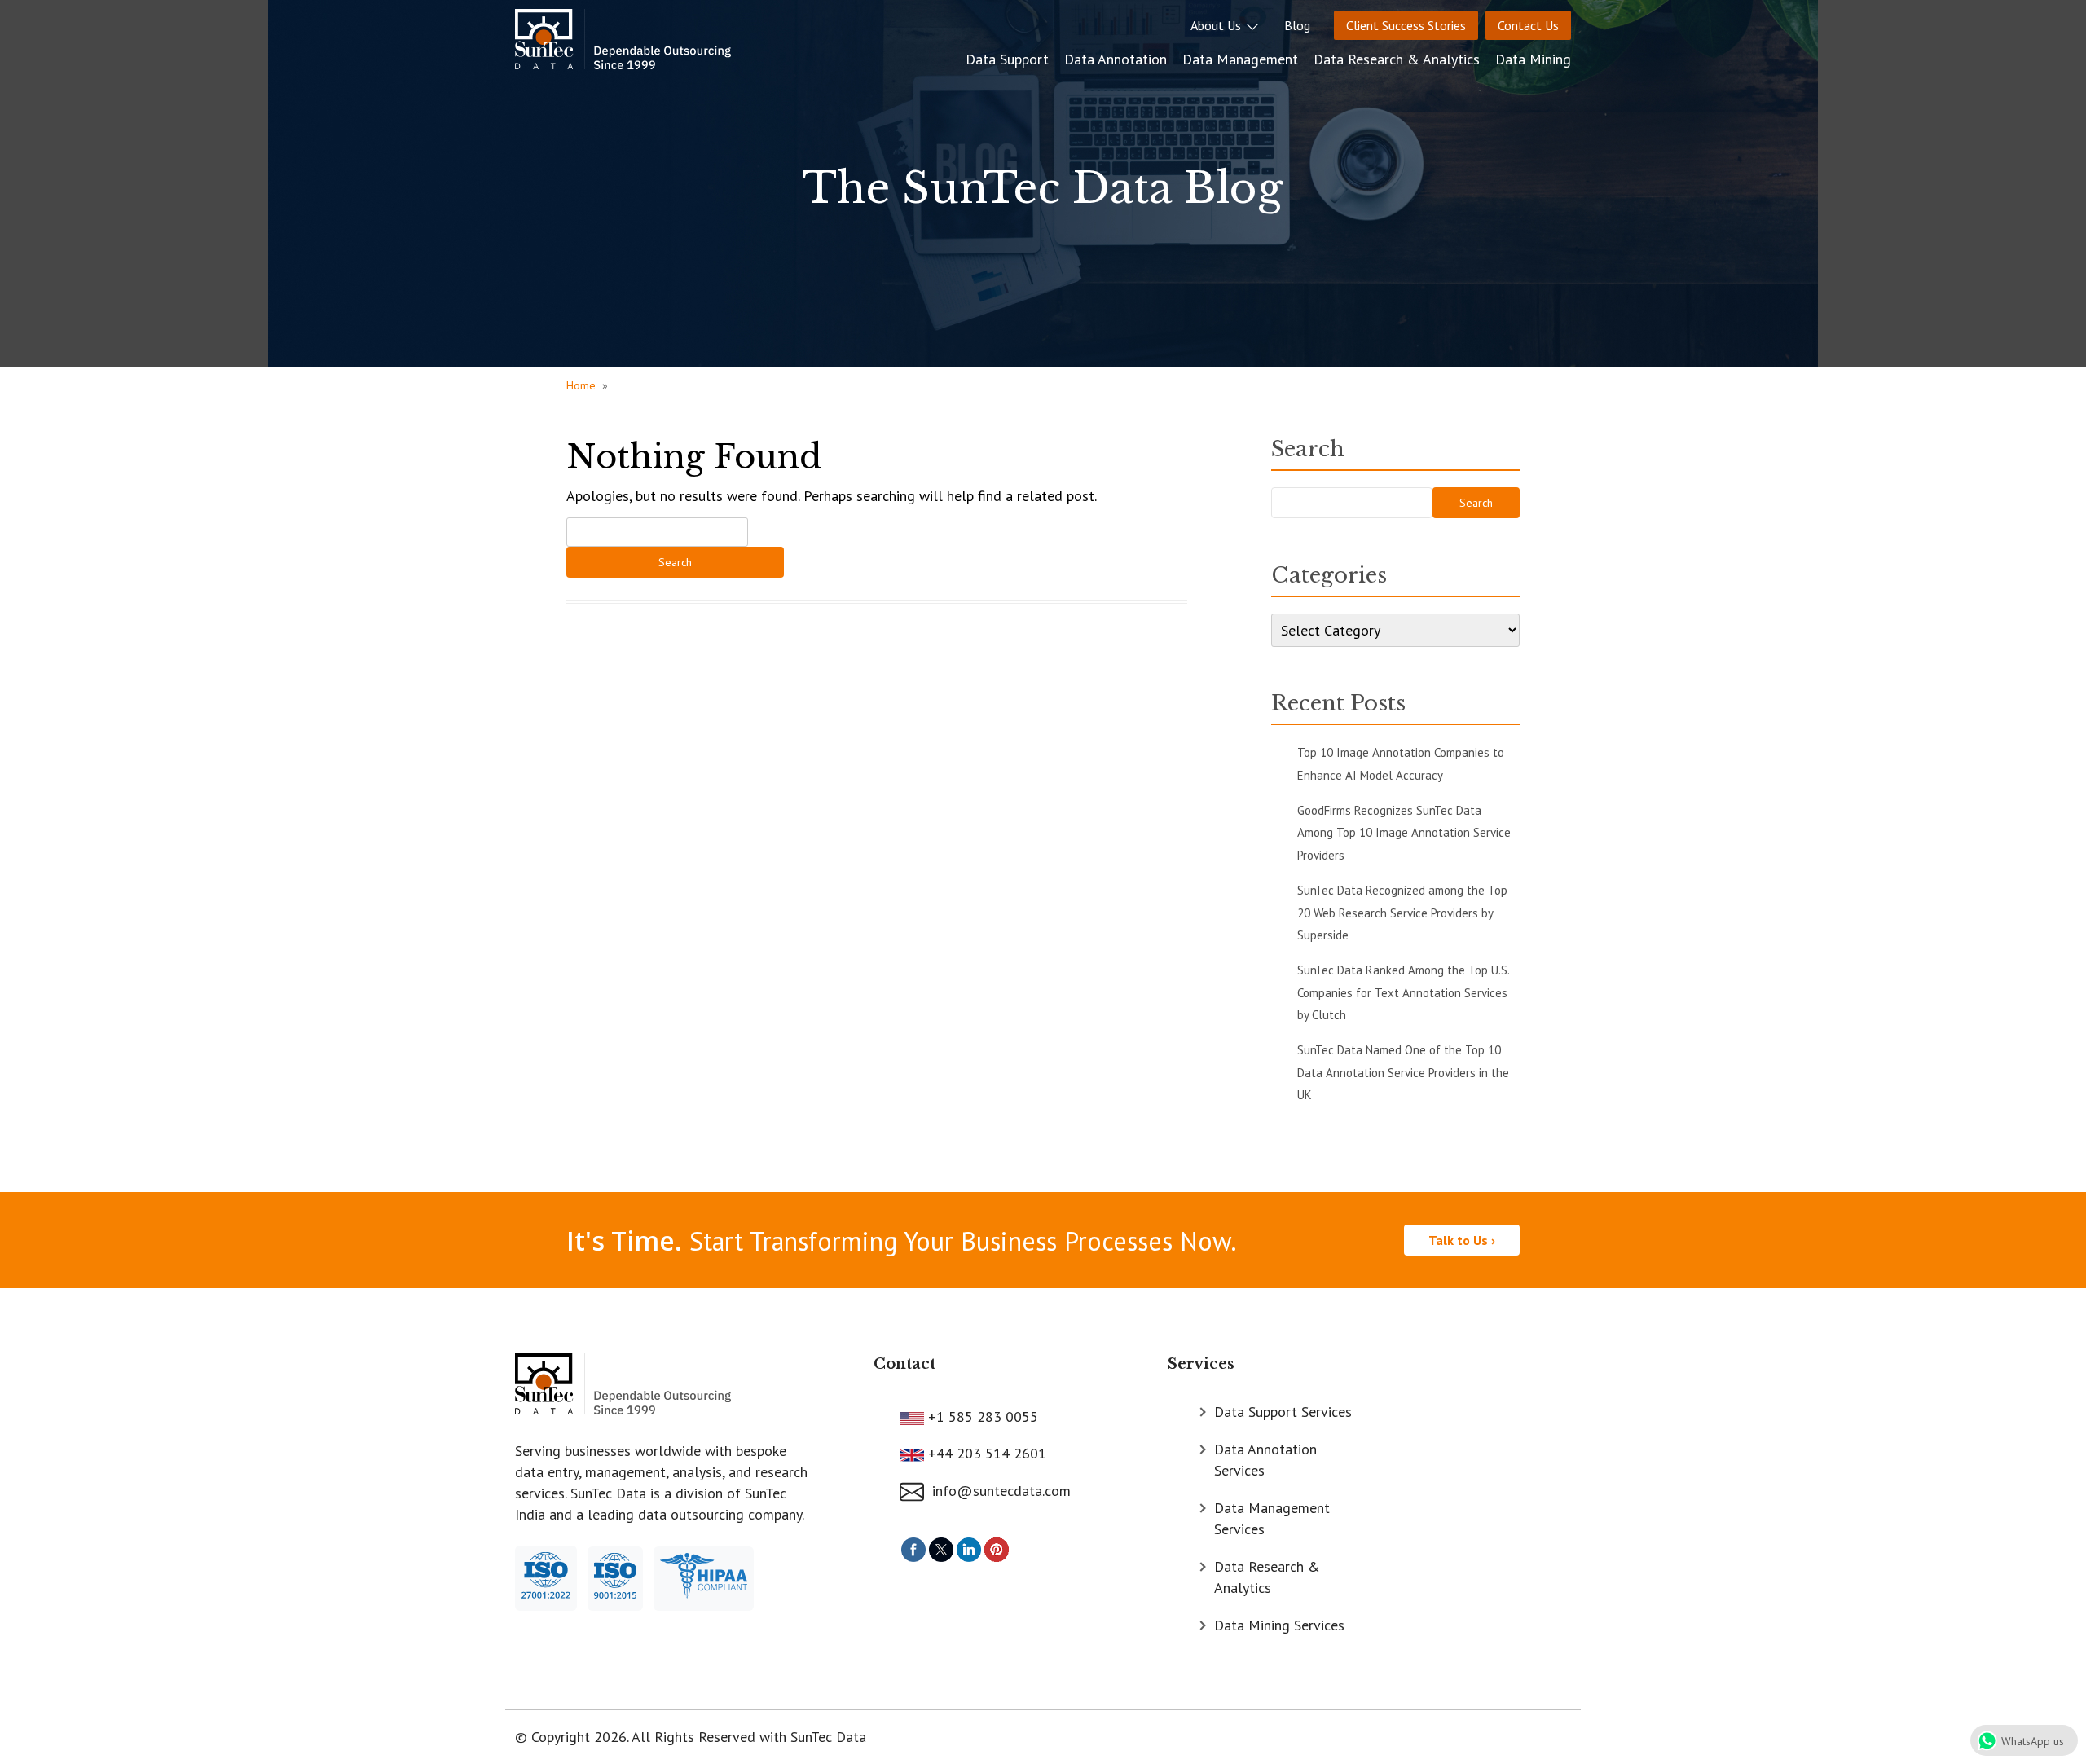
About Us (1217, 25)
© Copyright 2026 (571, 1737)
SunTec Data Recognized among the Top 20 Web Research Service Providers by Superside (1402, 913)
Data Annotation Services (1265, 1460)
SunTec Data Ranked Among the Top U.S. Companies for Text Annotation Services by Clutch (1403, 992)
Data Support (1007, 59)
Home (581, 385)
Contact (904, 1364)
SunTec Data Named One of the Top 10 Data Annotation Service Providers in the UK (1403, 1072)
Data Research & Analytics (1397, 59)
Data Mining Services (1279, 1625)
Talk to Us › (1462, 1240)
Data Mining (1533, 59)
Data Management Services (1272, 1518)
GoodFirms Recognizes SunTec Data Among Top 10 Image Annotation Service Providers (1404, 833)
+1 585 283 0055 (981, 1416)
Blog (1297, 25)
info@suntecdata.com (997, 1491)
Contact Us (1528, 25)
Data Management (1240, 59)
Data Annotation (1116, 59)
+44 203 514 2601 (985, 1453)
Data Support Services (1283, 1412)
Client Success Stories (1406, 25)
